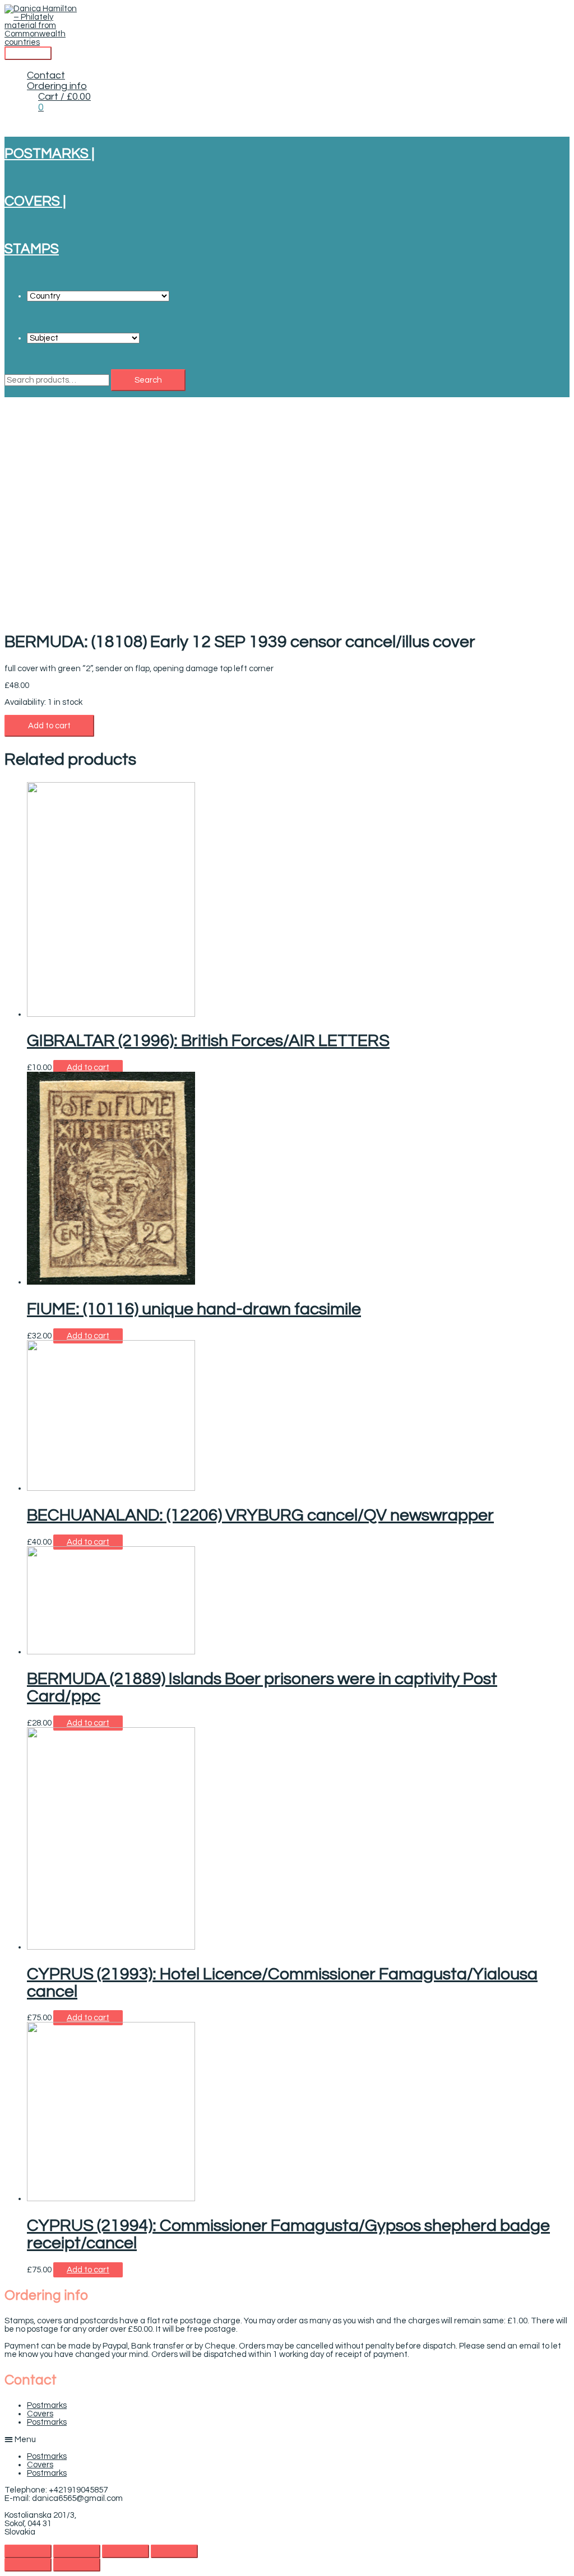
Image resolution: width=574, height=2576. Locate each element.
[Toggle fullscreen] (126, 2551)
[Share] (77, 2551)
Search (148, 380)
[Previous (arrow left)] (28, 2565)
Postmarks (47, 2405)
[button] (287, 2439)
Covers (40, 2414)
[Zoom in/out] (174, 2551)
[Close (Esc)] (28, 2551)
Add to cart (49, 726)
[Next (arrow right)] (77, 2565)
